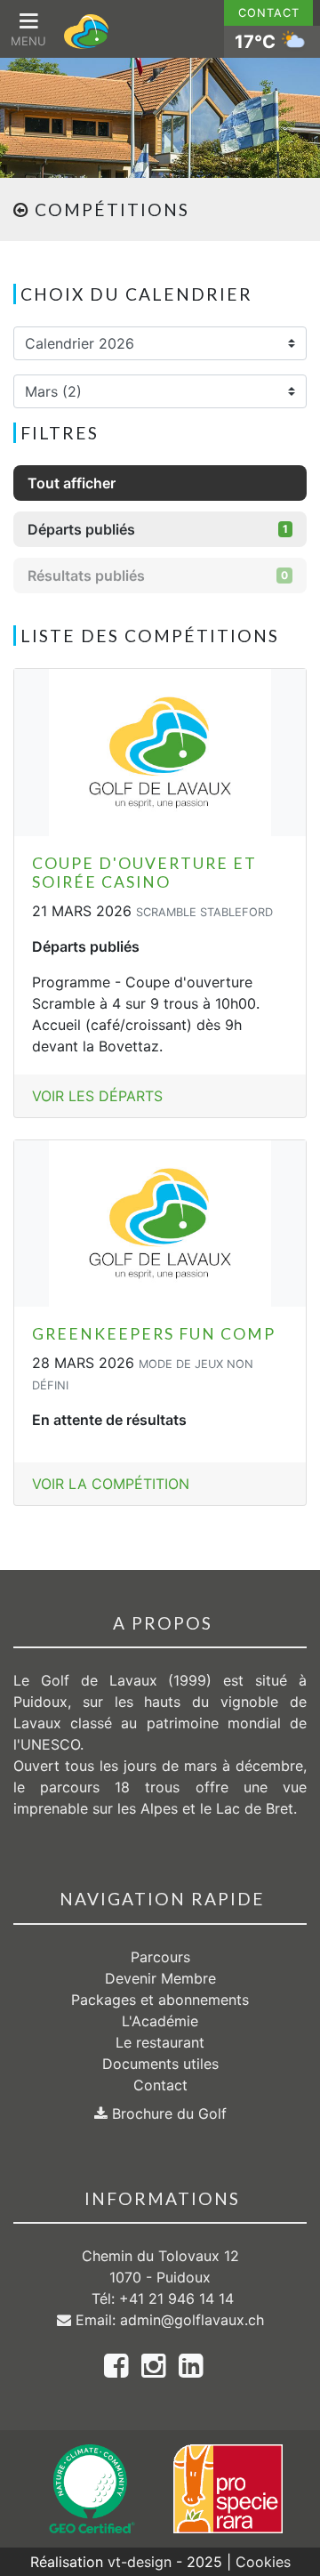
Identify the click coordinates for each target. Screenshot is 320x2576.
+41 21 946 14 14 (176, 2298)
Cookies (263, 2562)
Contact (269, 13)
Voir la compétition (111, 1484)
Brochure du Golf (167, 2113)
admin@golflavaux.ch (192, 2320)
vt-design (140, 2562)
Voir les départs (97, 1096)
